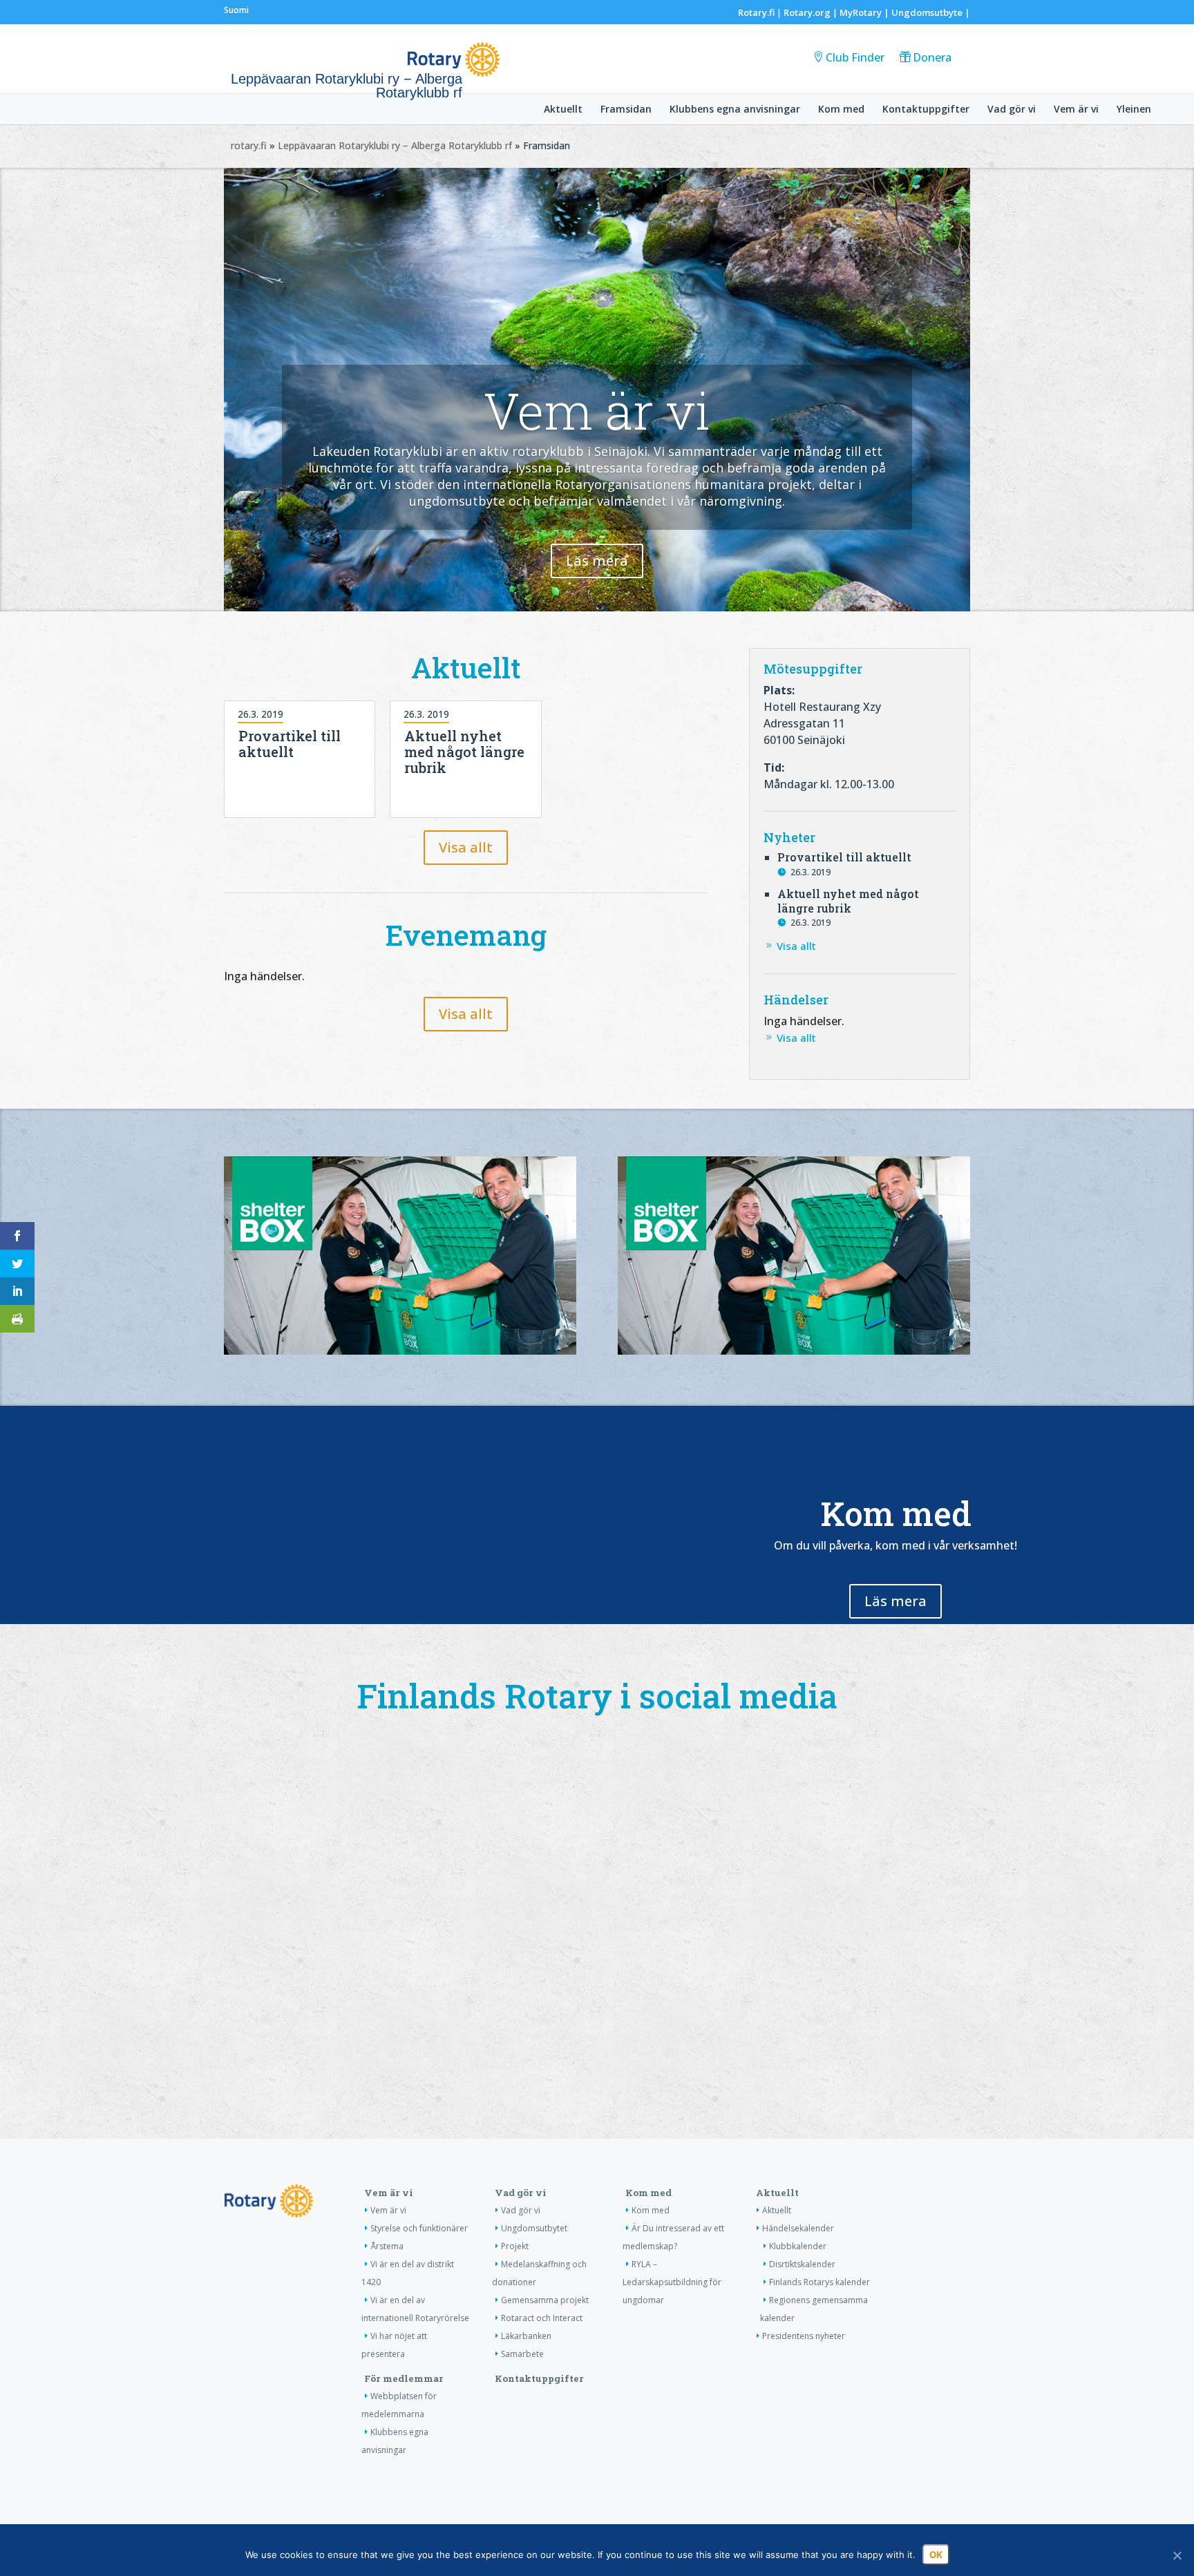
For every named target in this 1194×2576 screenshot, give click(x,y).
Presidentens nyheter (804, 2336)
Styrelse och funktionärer (419, 2228)
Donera (932, 57)
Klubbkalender (798, 2246)
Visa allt (466, 847)
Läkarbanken (526, 2336)
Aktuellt (563, 110)
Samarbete (522, 2354)
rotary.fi (249, 145)
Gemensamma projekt (545, 2300)
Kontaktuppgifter (926, 110)
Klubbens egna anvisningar (735, 110)
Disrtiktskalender (802, 2264)
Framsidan (626, 110)
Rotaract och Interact (542, 2318)
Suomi (236, 10)
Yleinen (1134, 110)
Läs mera (597, 561)
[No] (1177, 2555)
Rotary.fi (756, 12)
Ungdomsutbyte (927, 12)
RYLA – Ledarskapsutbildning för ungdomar (672, 2282)
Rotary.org (807, 12)
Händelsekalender (798, 2228)
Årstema (387, 2246)
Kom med (841, 110)
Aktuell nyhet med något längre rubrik (464, 752)
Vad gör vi (1012, 110)
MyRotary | (865, 12)
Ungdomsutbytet (534, 2228)
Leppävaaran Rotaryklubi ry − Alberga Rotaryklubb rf (395, 145)
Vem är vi (1076, 110)
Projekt (515, 2246)
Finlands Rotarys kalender (819, 2282)
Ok (936, 2555)
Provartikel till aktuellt (290, 744)
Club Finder (855, 57)
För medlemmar (404, 2378)
